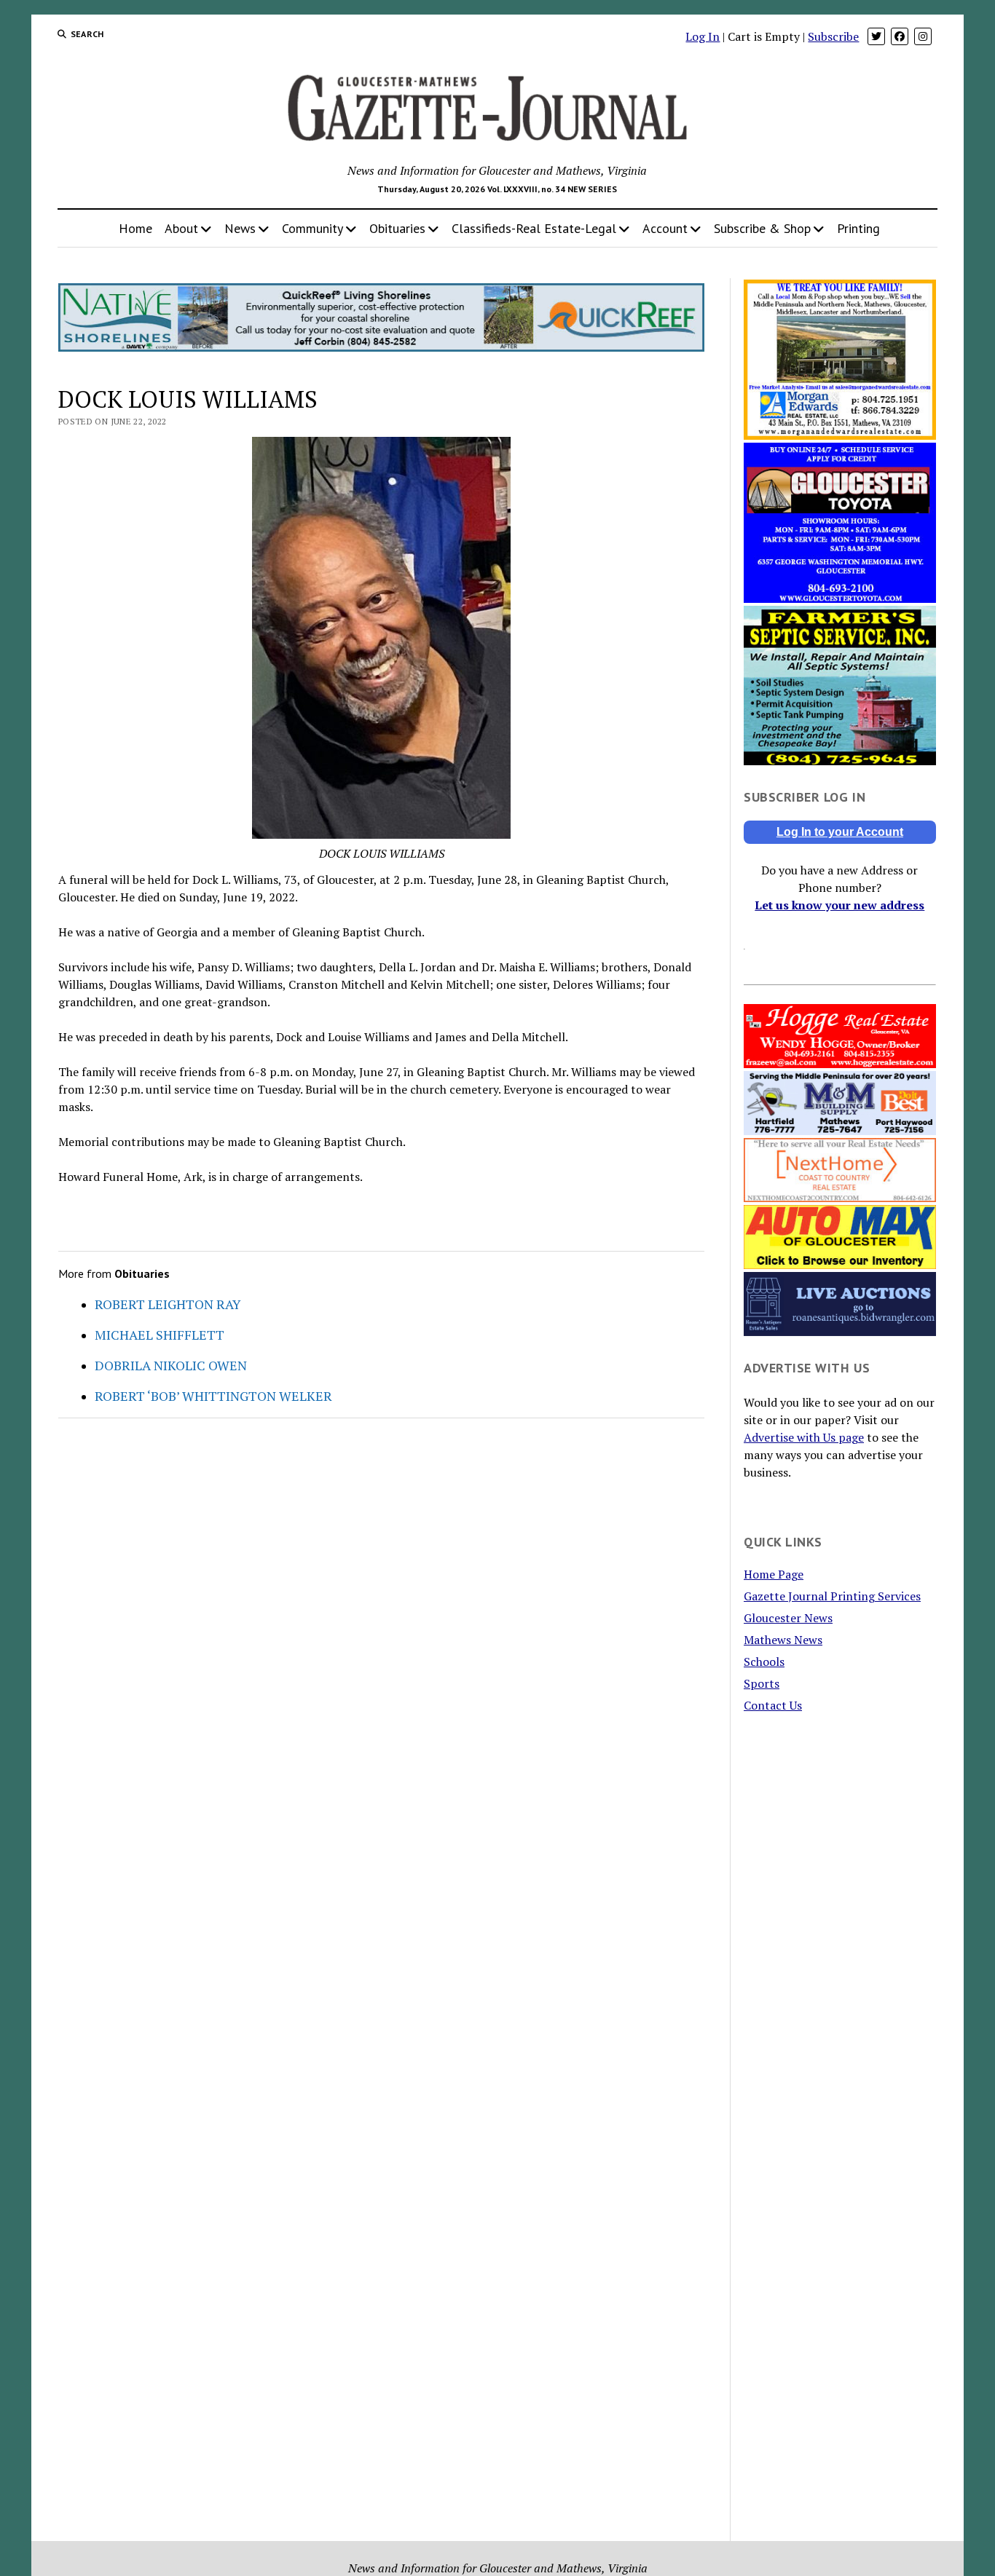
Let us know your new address (839, 905)
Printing (858, 228)
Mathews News (783, 1640)
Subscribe (833, 36)
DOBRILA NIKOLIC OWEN (171, 1365)
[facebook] (900, 36)
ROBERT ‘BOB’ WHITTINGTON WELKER (213, 1396)
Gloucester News (788, 1618)
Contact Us (773, 1705)
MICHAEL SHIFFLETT (160, 1335)
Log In (703, 36)
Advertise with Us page (804, 1437)
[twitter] (876, 36)
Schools (764, 1662)
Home (135, 228)
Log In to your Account (840, 832)
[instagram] (923, 36)
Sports (762, 1683)
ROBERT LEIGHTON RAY (168, 1304)
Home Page (774, 1574)
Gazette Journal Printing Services (832, 1596)
